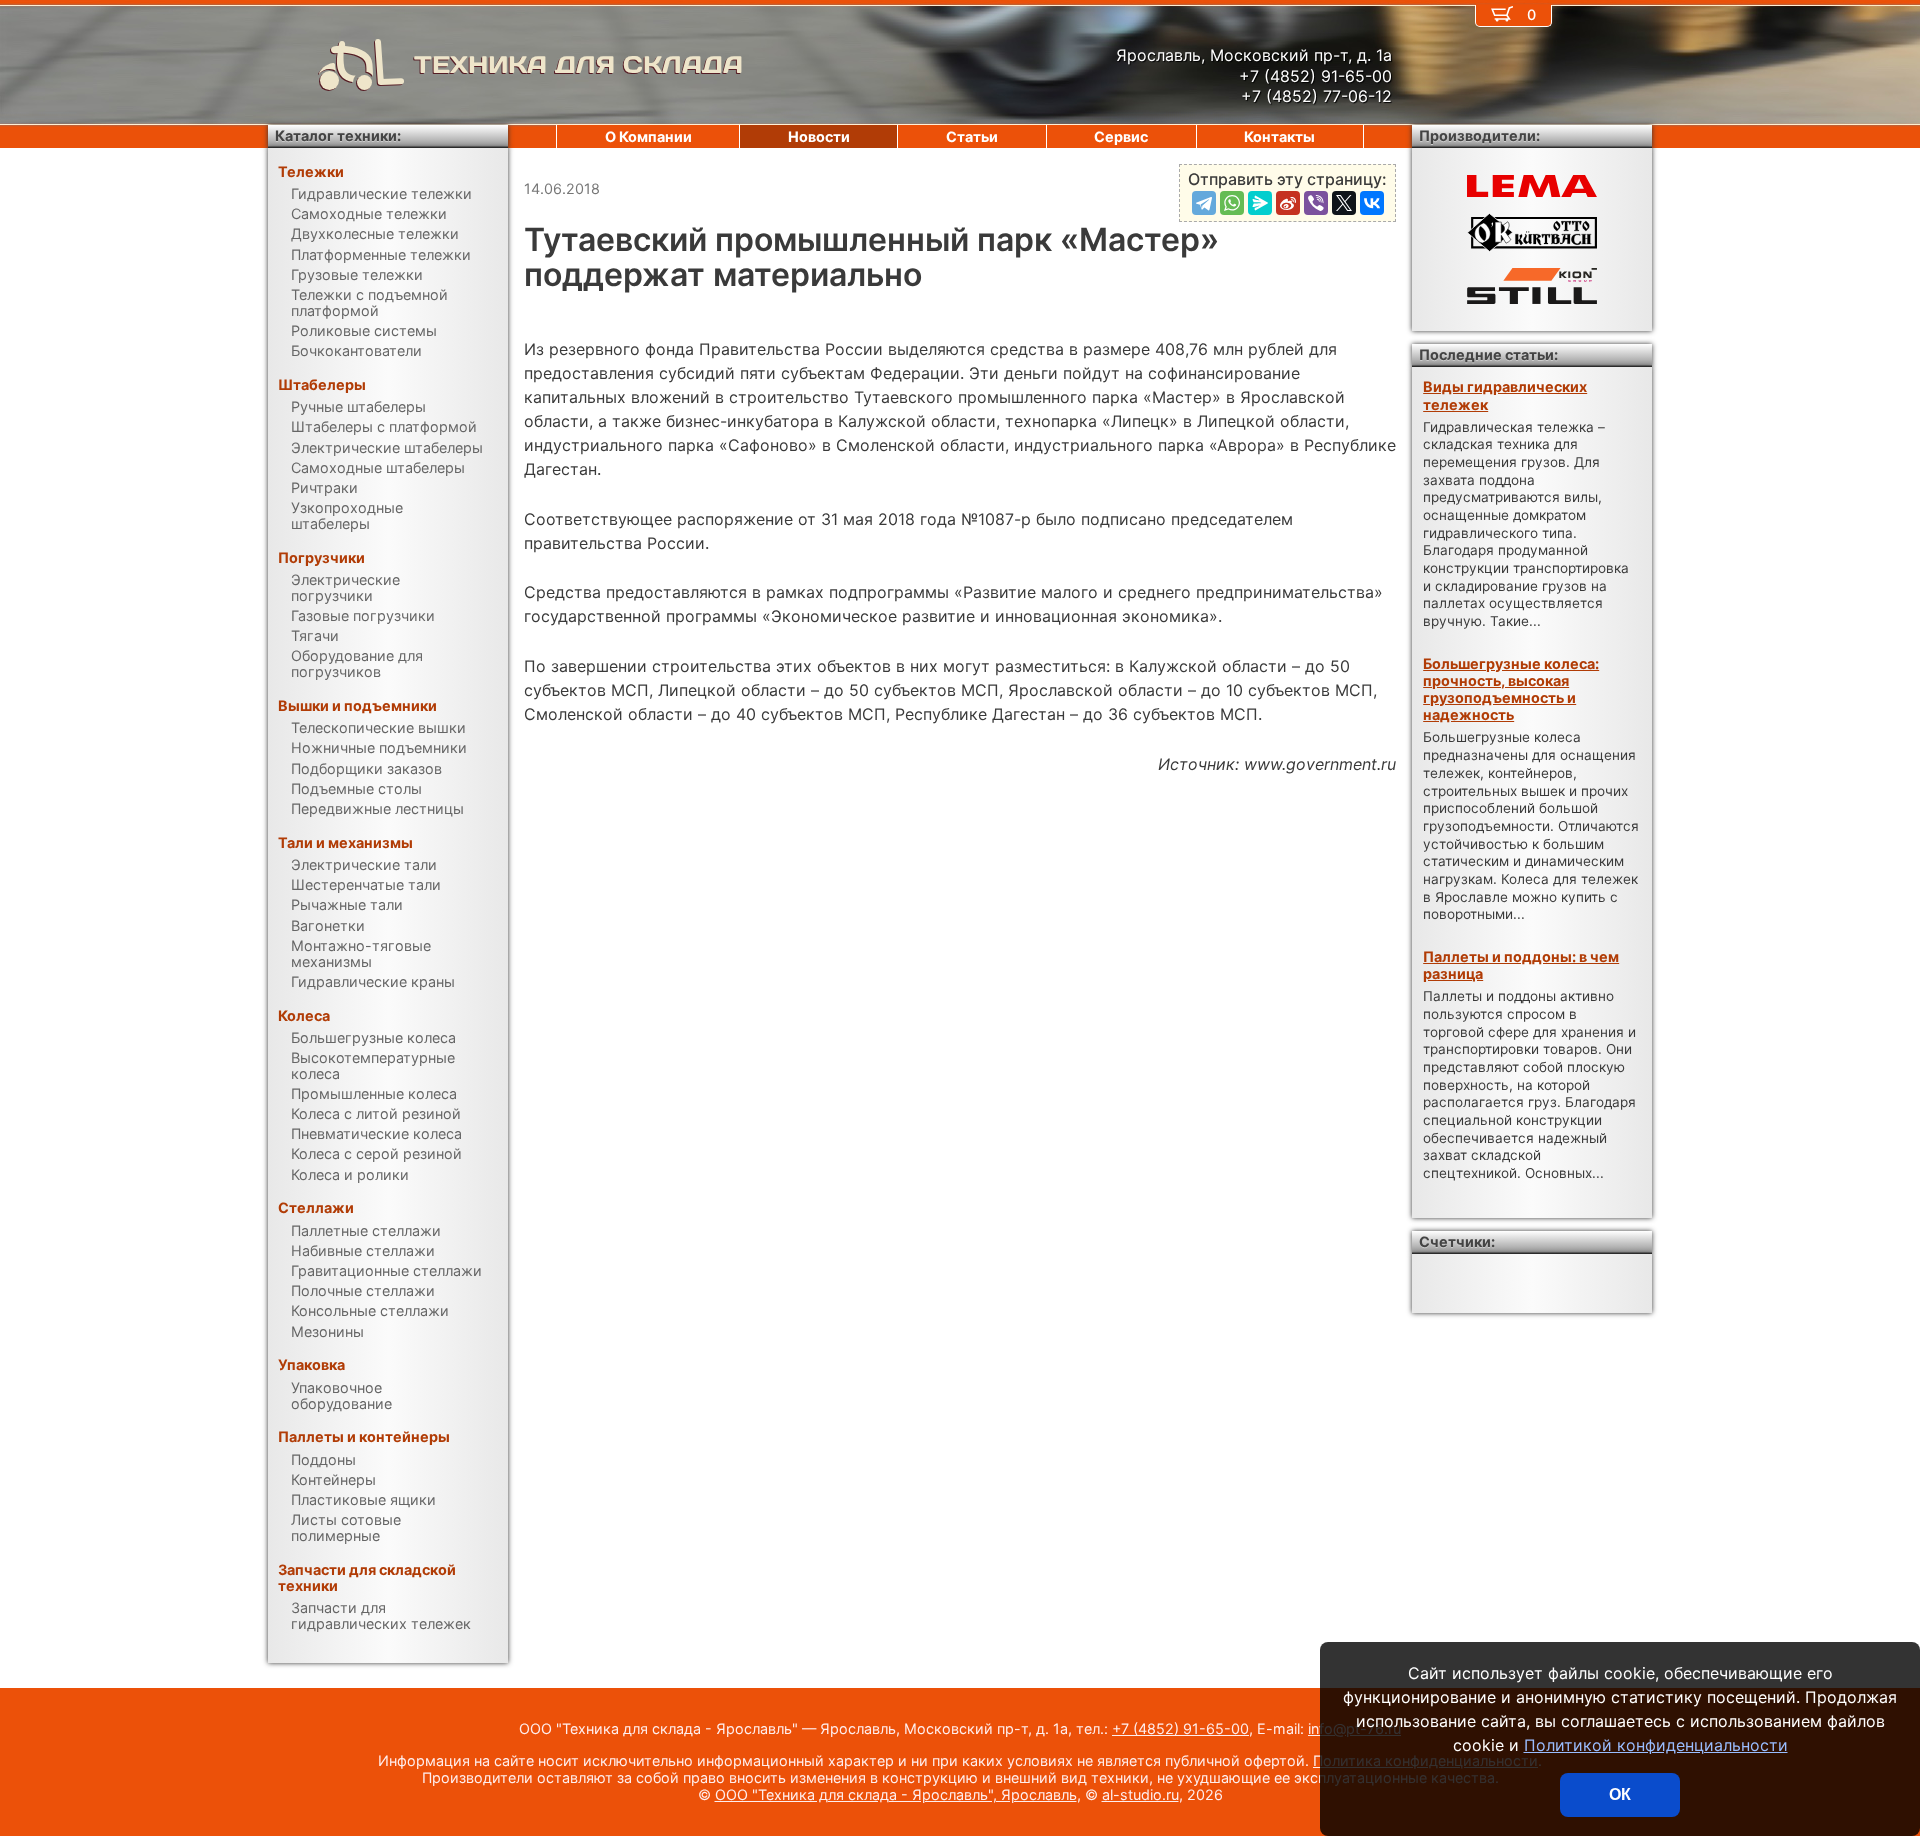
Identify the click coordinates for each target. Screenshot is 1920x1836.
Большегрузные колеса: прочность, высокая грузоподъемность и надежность (1511, 689)
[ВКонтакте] (1372, 203)
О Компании (648, 136)
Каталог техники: (338, 135)
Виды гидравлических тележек (1505, 395)
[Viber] (1316, 203)
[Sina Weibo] (1288, 203)
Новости (819, 136)
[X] (1344, 203)
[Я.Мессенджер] (1260, 203)
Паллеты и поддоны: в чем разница (1521, 965)
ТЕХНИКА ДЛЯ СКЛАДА (578, 64)
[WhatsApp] (1232, 203)
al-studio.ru (1140, 1794)
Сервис (1121, 136)
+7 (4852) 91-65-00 (1180, 1728)
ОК (1620, 1794)
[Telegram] (1204, 203)
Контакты (1279, 136)
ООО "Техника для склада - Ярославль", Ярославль (896, 1794)
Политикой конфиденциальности (1656, 1745)
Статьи (972, 136)
